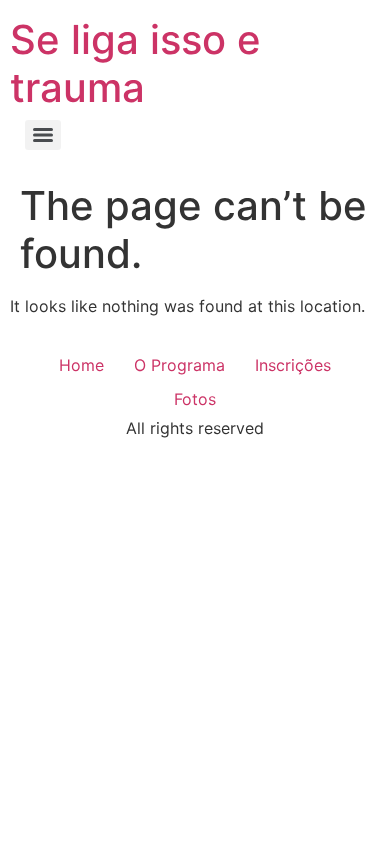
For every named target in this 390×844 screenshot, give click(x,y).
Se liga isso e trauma (135, 63)
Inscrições (293, 365)
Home (81, 365)
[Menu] (43, 135)
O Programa (179, 365)
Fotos (195, 399)
